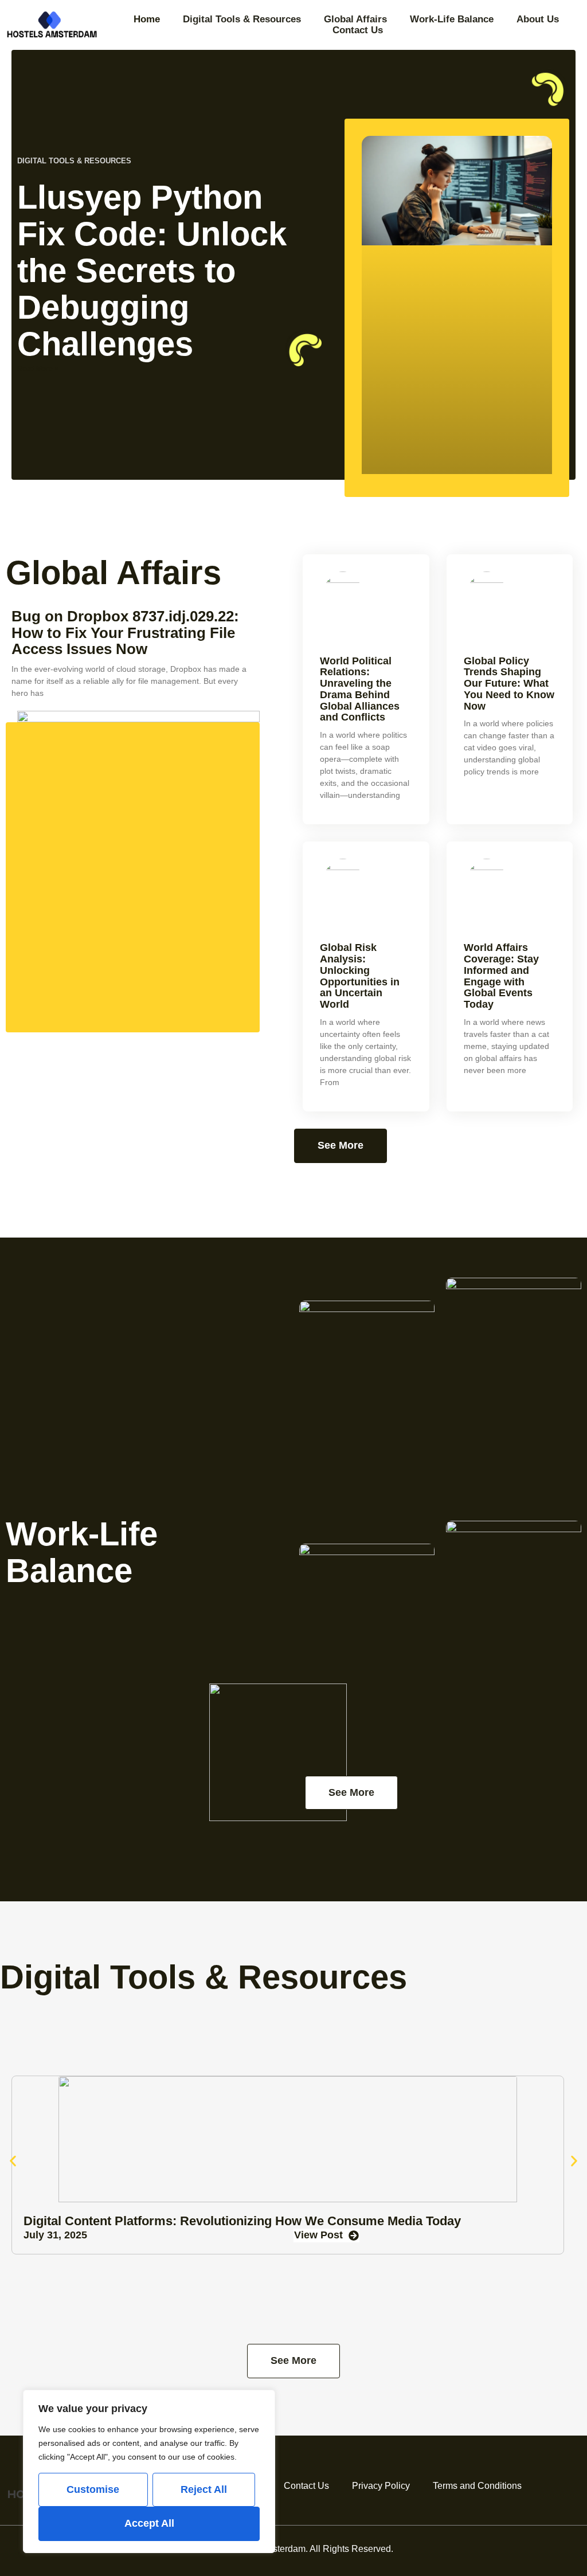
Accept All (149, 2523)
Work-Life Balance (452, 19)
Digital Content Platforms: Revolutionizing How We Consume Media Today (242, 2221)
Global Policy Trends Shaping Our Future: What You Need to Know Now (509, 684)
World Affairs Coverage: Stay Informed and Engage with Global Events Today (501, 976)
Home (147, 19)
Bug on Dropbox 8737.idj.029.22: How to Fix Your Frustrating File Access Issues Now (125, 633)
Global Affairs (355, 19)
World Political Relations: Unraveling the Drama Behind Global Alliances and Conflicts (360, 689)
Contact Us (358, 30)
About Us (538, 19)
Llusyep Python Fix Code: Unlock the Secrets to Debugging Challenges (152, 270)
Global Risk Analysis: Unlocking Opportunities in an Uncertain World (360, 976)
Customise (93, 2489)
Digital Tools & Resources (242, 19)
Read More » (38, 369)
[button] (13, 2161)
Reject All (204, 2489)
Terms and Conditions (477, 2486)
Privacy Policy (381, 2486)
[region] (149, 2471)
